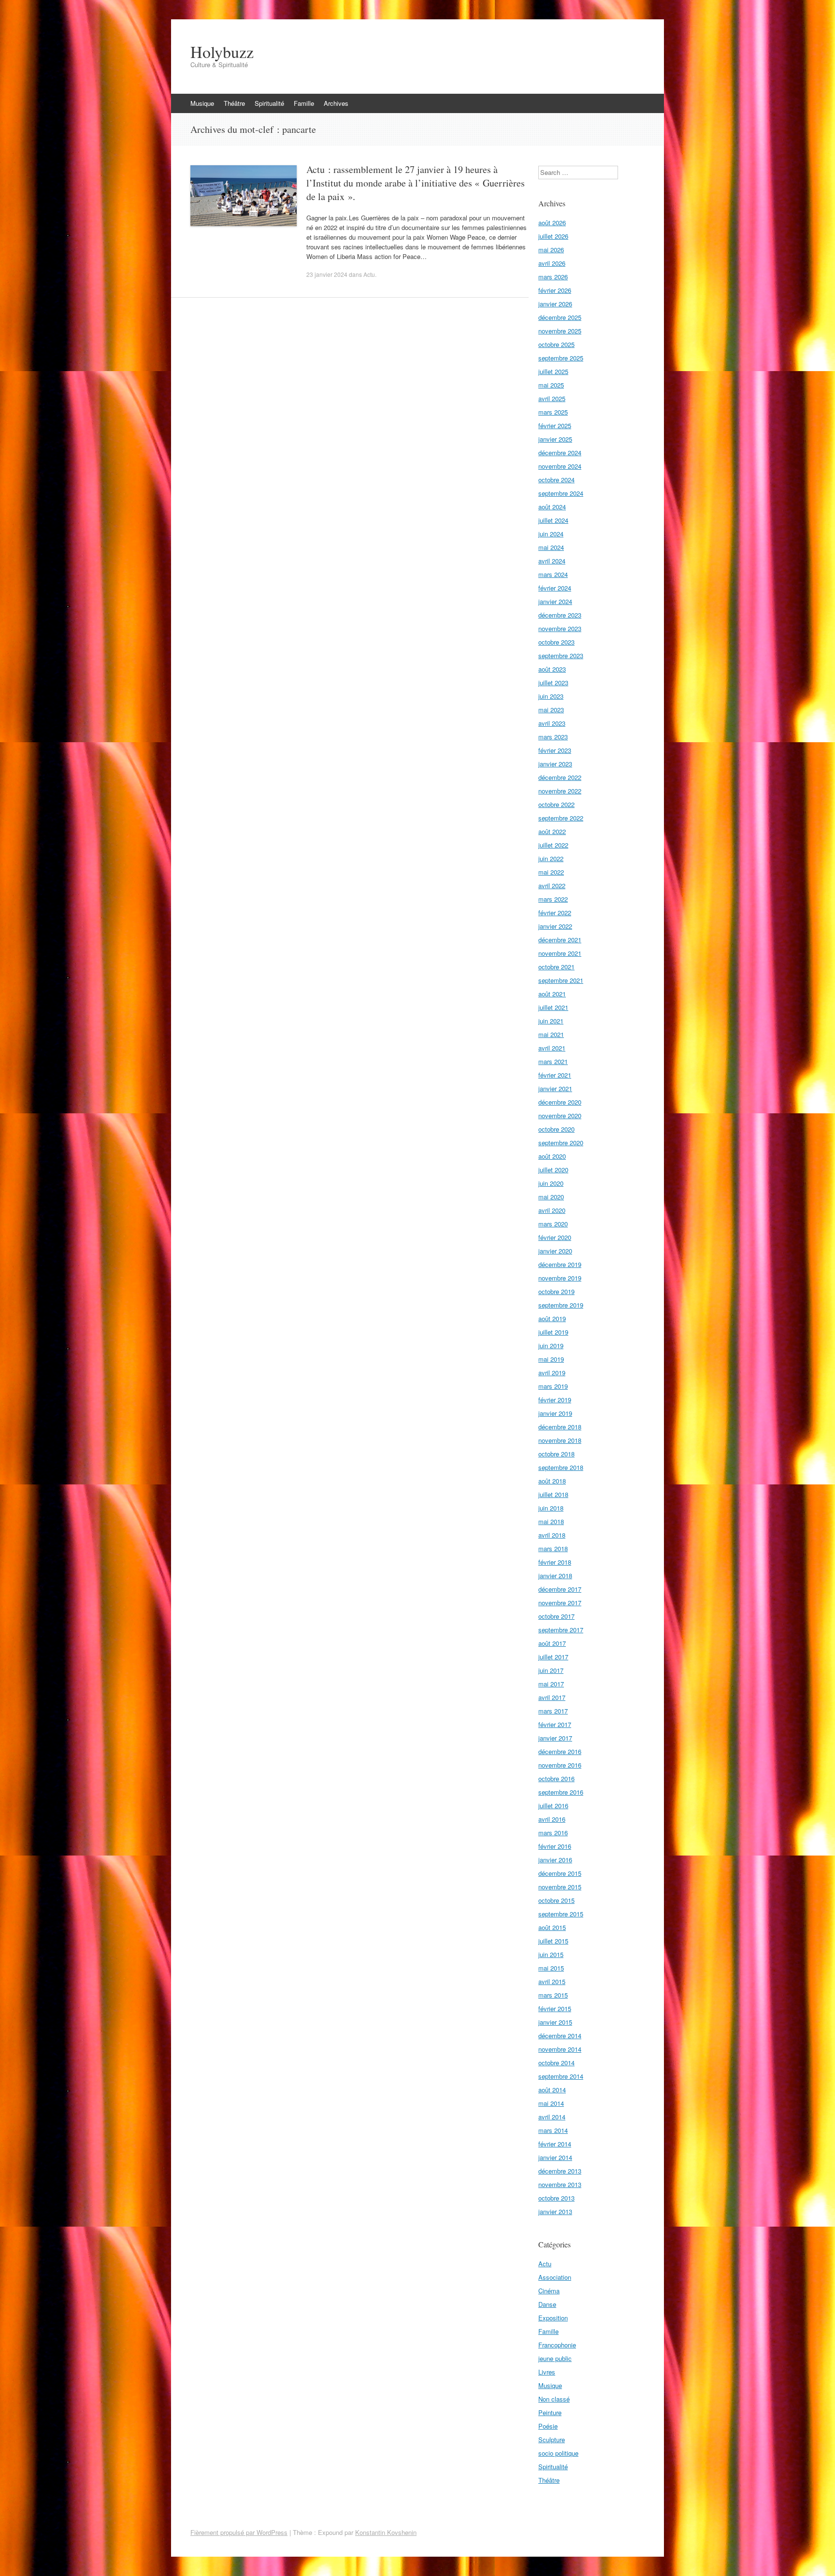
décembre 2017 (560, 1589)
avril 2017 (552, 1697)
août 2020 (552, 1156)
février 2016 (555, 1846)
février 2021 (555, 1075)
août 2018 (552, 1481)
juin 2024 (551, 534)
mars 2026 (553, 277)
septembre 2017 (561, 1630)
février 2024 (555, 588)
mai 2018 (551, 1521)
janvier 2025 (555, 439)
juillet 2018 (553, 1494)
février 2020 (555, 1237)
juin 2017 (551, 1670)
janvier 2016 (555, 1860)
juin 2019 (551, 1346)
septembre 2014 (561, 2076)
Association (555, 2277)
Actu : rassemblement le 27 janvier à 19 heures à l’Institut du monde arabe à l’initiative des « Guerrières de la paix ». (416, 183)
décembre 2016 (560, 1751)
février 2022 (555, 913)
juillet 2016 (553, 1806)
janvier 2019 (555, 1413)
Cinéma (549, 2291)
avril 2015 (552, 1981)
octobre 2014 (556, 2063)
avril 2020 (552, 1210)
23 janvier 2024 (327, 274)
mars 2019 (553, 1386)
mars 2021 (553, 1061)
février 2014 (555, 2144)
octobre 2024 (556, 480)
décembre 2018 (560, 1427)
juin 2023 (551, 696)
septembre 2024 (561, 493)
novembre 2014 (560, 2049)
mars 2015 (553, 1995)
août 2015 (552, 1927)
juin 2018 (551, 1508)
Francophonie (557, 2345)
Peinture (550, 2412)
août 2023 (552, 669)
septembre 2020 (561, 1143)
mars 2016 (553, 1833)
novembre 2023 (560, 628)
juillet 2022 (553, 845)
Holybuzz (222, 52)
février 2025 (555, 425)
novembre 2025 (560, 331)
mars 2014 (553, 2130)
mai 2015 (551, 1968)
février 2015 (555, 2008)
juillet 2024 (553, 520)
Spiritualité (269, 103)
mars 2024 (553, 574)
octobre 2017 (556, 1616)
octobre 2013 (556, 2198)
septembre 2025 (561, 358)
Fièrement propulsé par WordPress (239, 2532)
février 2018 (555, 1562)
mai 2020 (551, 1197)
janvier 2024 (555, 601)
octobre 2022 (556, 804)
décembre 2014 (560, 2036)
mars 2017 (553, 1711)
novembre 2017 (560, 1603)
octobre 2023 (556, 642)
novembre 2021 (560, 953)
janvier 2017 (555, 1738)
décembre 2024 (560, 453)
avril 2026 (552, 263)
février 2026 (555, 290)
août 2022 (552, 831)
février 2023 (555, 750)
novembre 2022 (560, 791)
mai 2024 (551, 547)
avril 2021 (552, 1048)
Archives (336, 103)
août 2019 (552, 1318)
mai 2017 (551, 1684)
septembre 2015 (561, 1914)
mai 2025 (551, 385)
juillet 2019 (553, 1332)
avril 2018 (552, 1535)
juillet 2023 (553, 683)
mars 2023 (553, 737)
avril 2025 (552, 398)
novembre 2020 (560, 1115)
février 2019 (555, 1400)
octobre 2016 (556, 1778)
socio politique (558, 2453)
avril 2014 (552, 2117)
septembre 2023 (561, 655)
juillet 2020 (553, 1170)
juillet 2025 (553, 371)
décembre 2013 (560, 2171)
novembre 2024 (560, 466)
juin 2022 (551, 858)
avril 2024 (552, 561)
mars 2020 (553, 1224)
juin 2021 (551, 1021)
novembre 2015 (560, 1887)
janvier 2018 (555, 1576)
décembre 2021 (560, 940)
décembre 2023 (560, 615)
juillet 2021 (553, 1007)
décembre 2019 (560, 1264)
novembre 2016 (560, 1765)
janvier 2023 (555, 764)
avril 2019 (552, 1373)
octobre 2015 (556, 1900)
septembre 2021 (561, 980)
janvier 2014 (555, 2157)
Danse (547, 2304)
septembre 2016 (561, 1792)
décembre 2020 (560, 1102)
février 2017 (555, 1724)
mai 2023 (551, 710)
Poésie (548, 2426)
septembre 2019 (561, 1305)
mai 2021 (551, 1034)
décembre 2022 (560, 777)
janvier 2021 (555, 1088)
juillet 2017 (553, 1657)
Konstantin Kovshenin (386, 2532)
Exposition (553, 2318)
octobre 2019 (556, 1291)
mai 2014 (551, 2103)
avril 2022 (552, 885)
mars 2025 (553, 412)
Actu (369, 274)
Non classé (554, 2399)
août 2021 (552, 994)
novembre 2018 (560, 1440)
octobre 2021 (556, 967)
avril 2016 (552, 1819)
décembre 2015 (560, 1873)
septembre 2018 (561, 1467)
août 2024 (552, 507)
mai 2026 (551, 250)
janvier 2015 (555, 2022)
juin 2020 (551, 1183)
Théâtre (234, 103)
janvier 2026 (555, 304)
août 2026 (552, 223)
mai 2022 (551, 872)
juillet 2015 (553, 1941)
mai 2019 (551, 1359)
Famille (304, 103)
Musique (202, 103)
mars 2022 (553, 899)
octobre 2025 (556, 344)
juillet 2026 (553, 236)
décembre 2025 (560, 317)
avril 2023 (552, 723)
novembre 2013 (560, 2184)
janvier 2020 (555, 1251)
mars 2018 (553, 1548)
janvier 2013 (555, 2211)
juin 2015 (551, 1954)
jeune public (555, 2358)
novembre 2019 (560, 1278)
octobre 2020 (556, 1129)
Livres (547, 2372)
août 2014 (552, 2090)
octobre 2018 (556, 1454)
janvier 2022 (555, 926)
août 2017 (552, 1643)
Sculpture (552, 2439)
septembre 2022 (561, 818)
